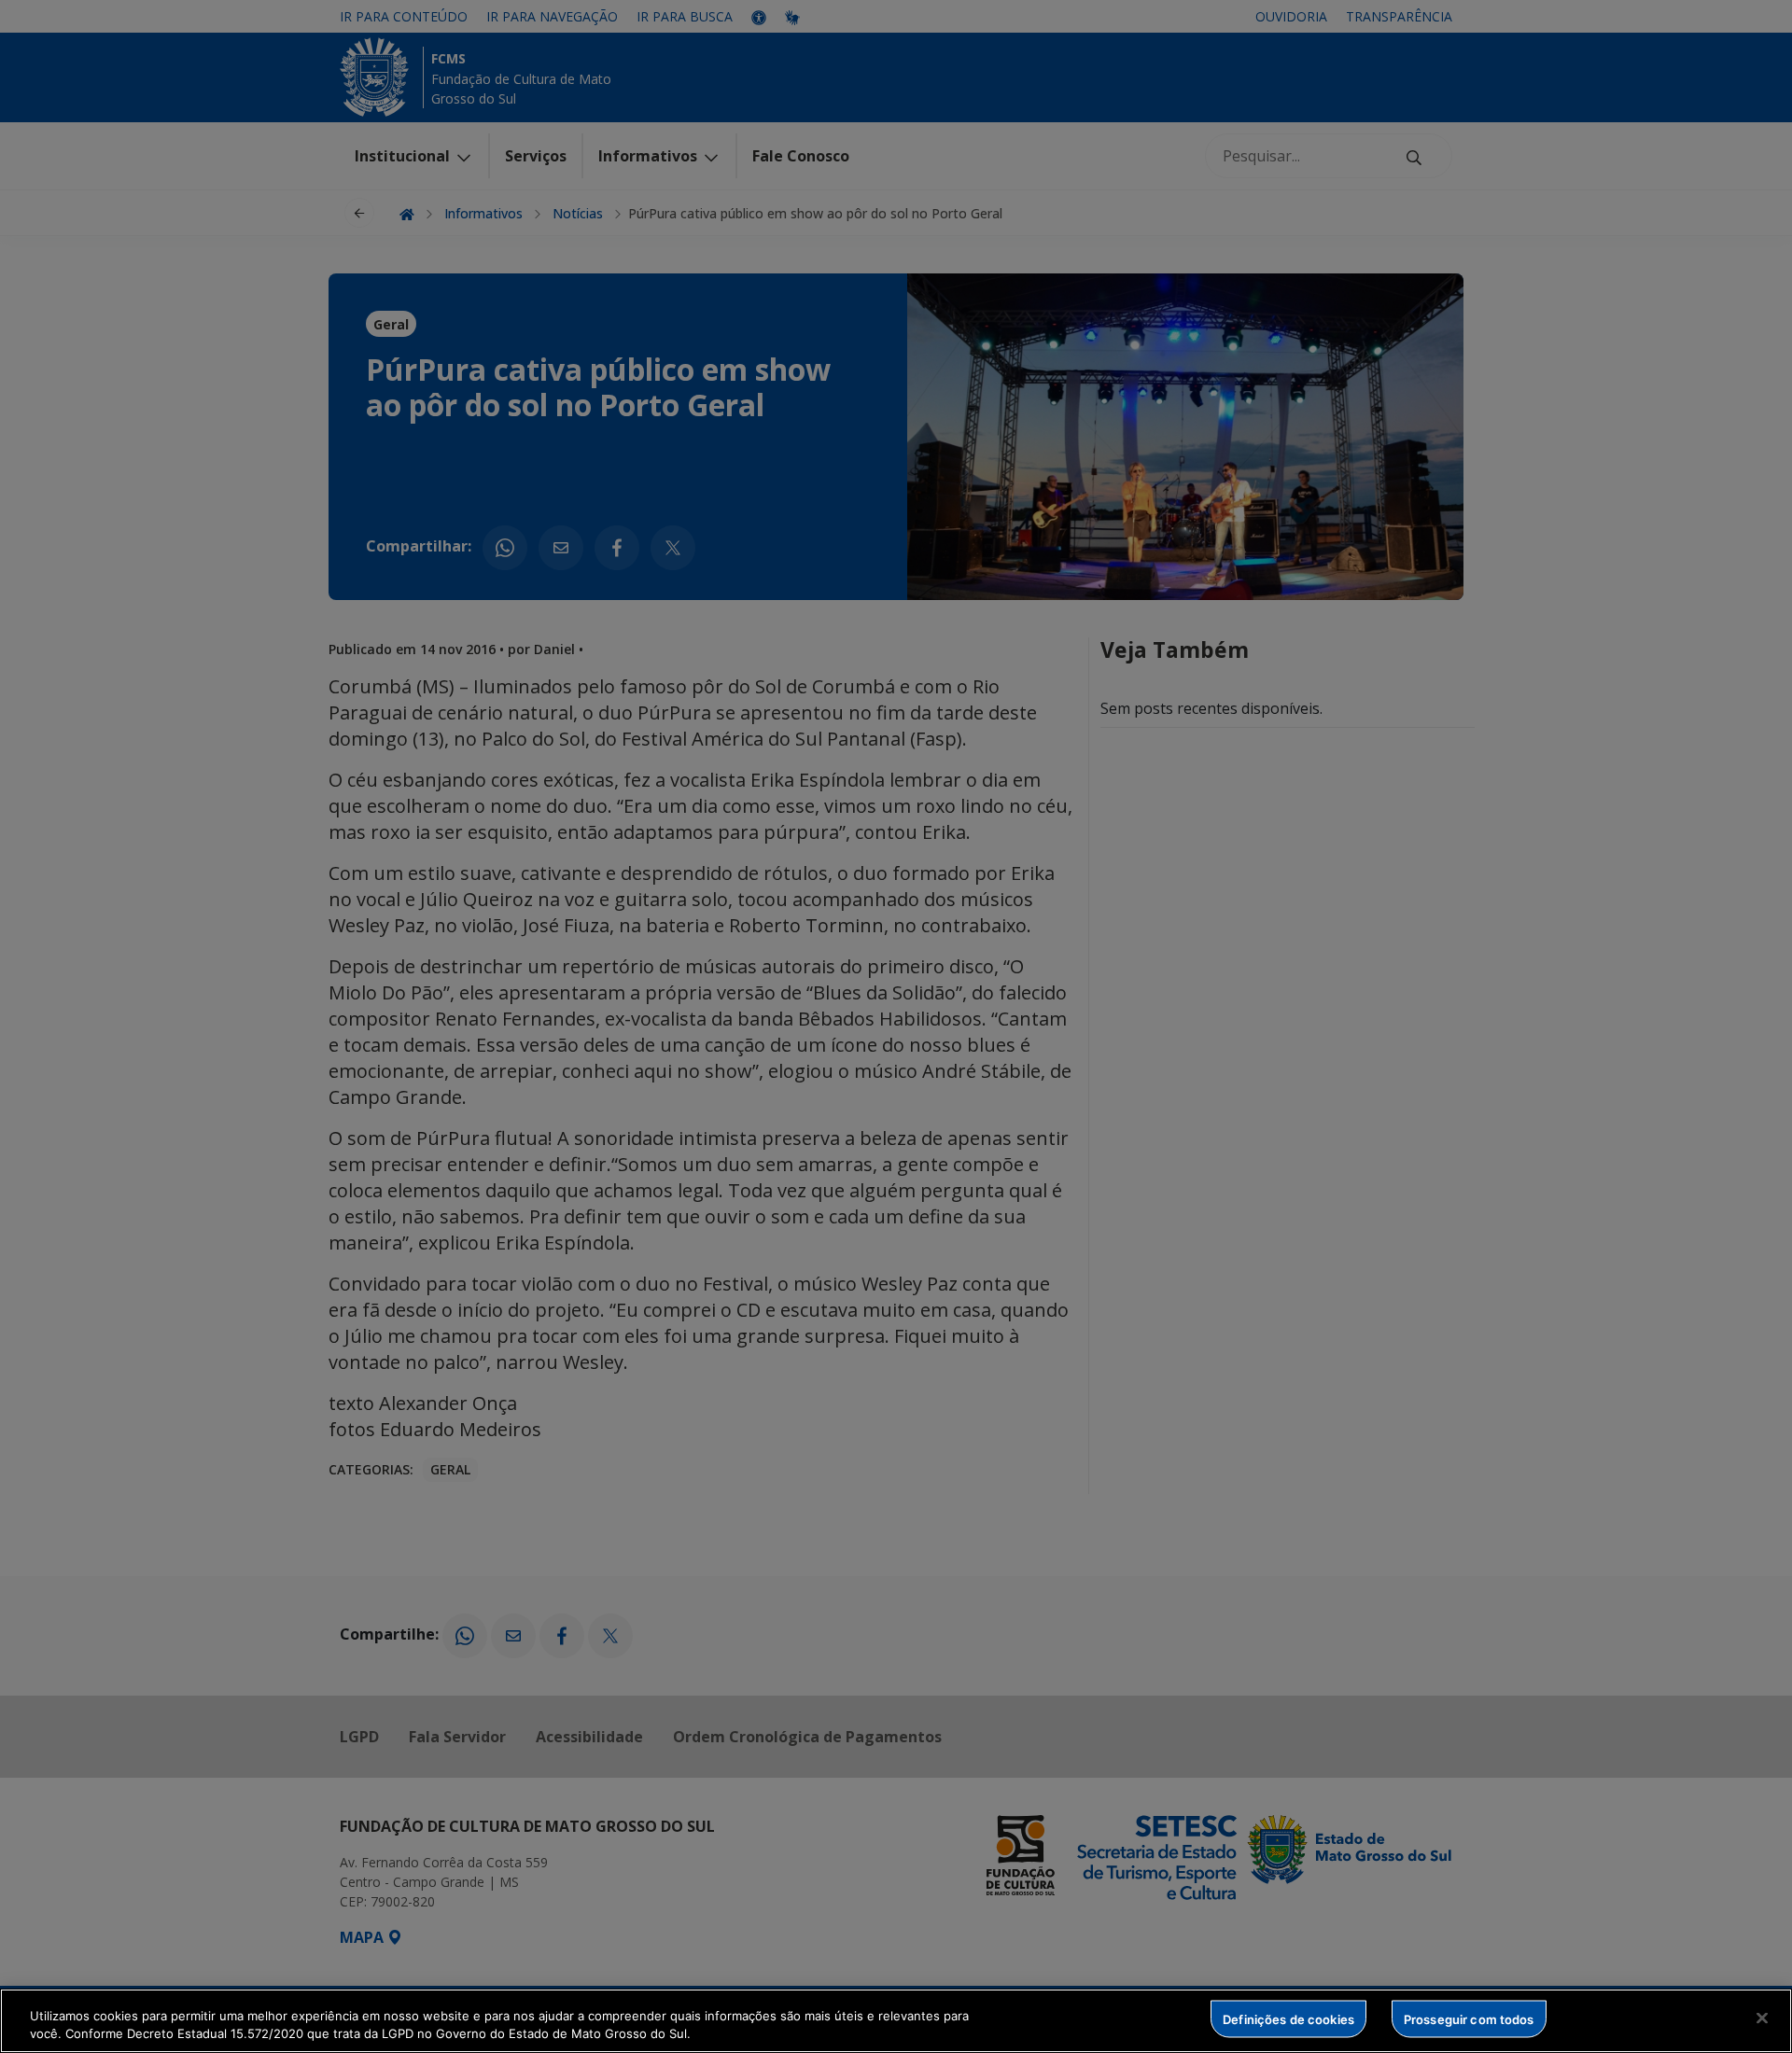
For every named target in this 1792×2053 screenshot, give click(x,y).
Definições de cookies (1288, 2018)
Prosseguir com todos (1469, 2018)
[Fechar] (1762, 2018)
